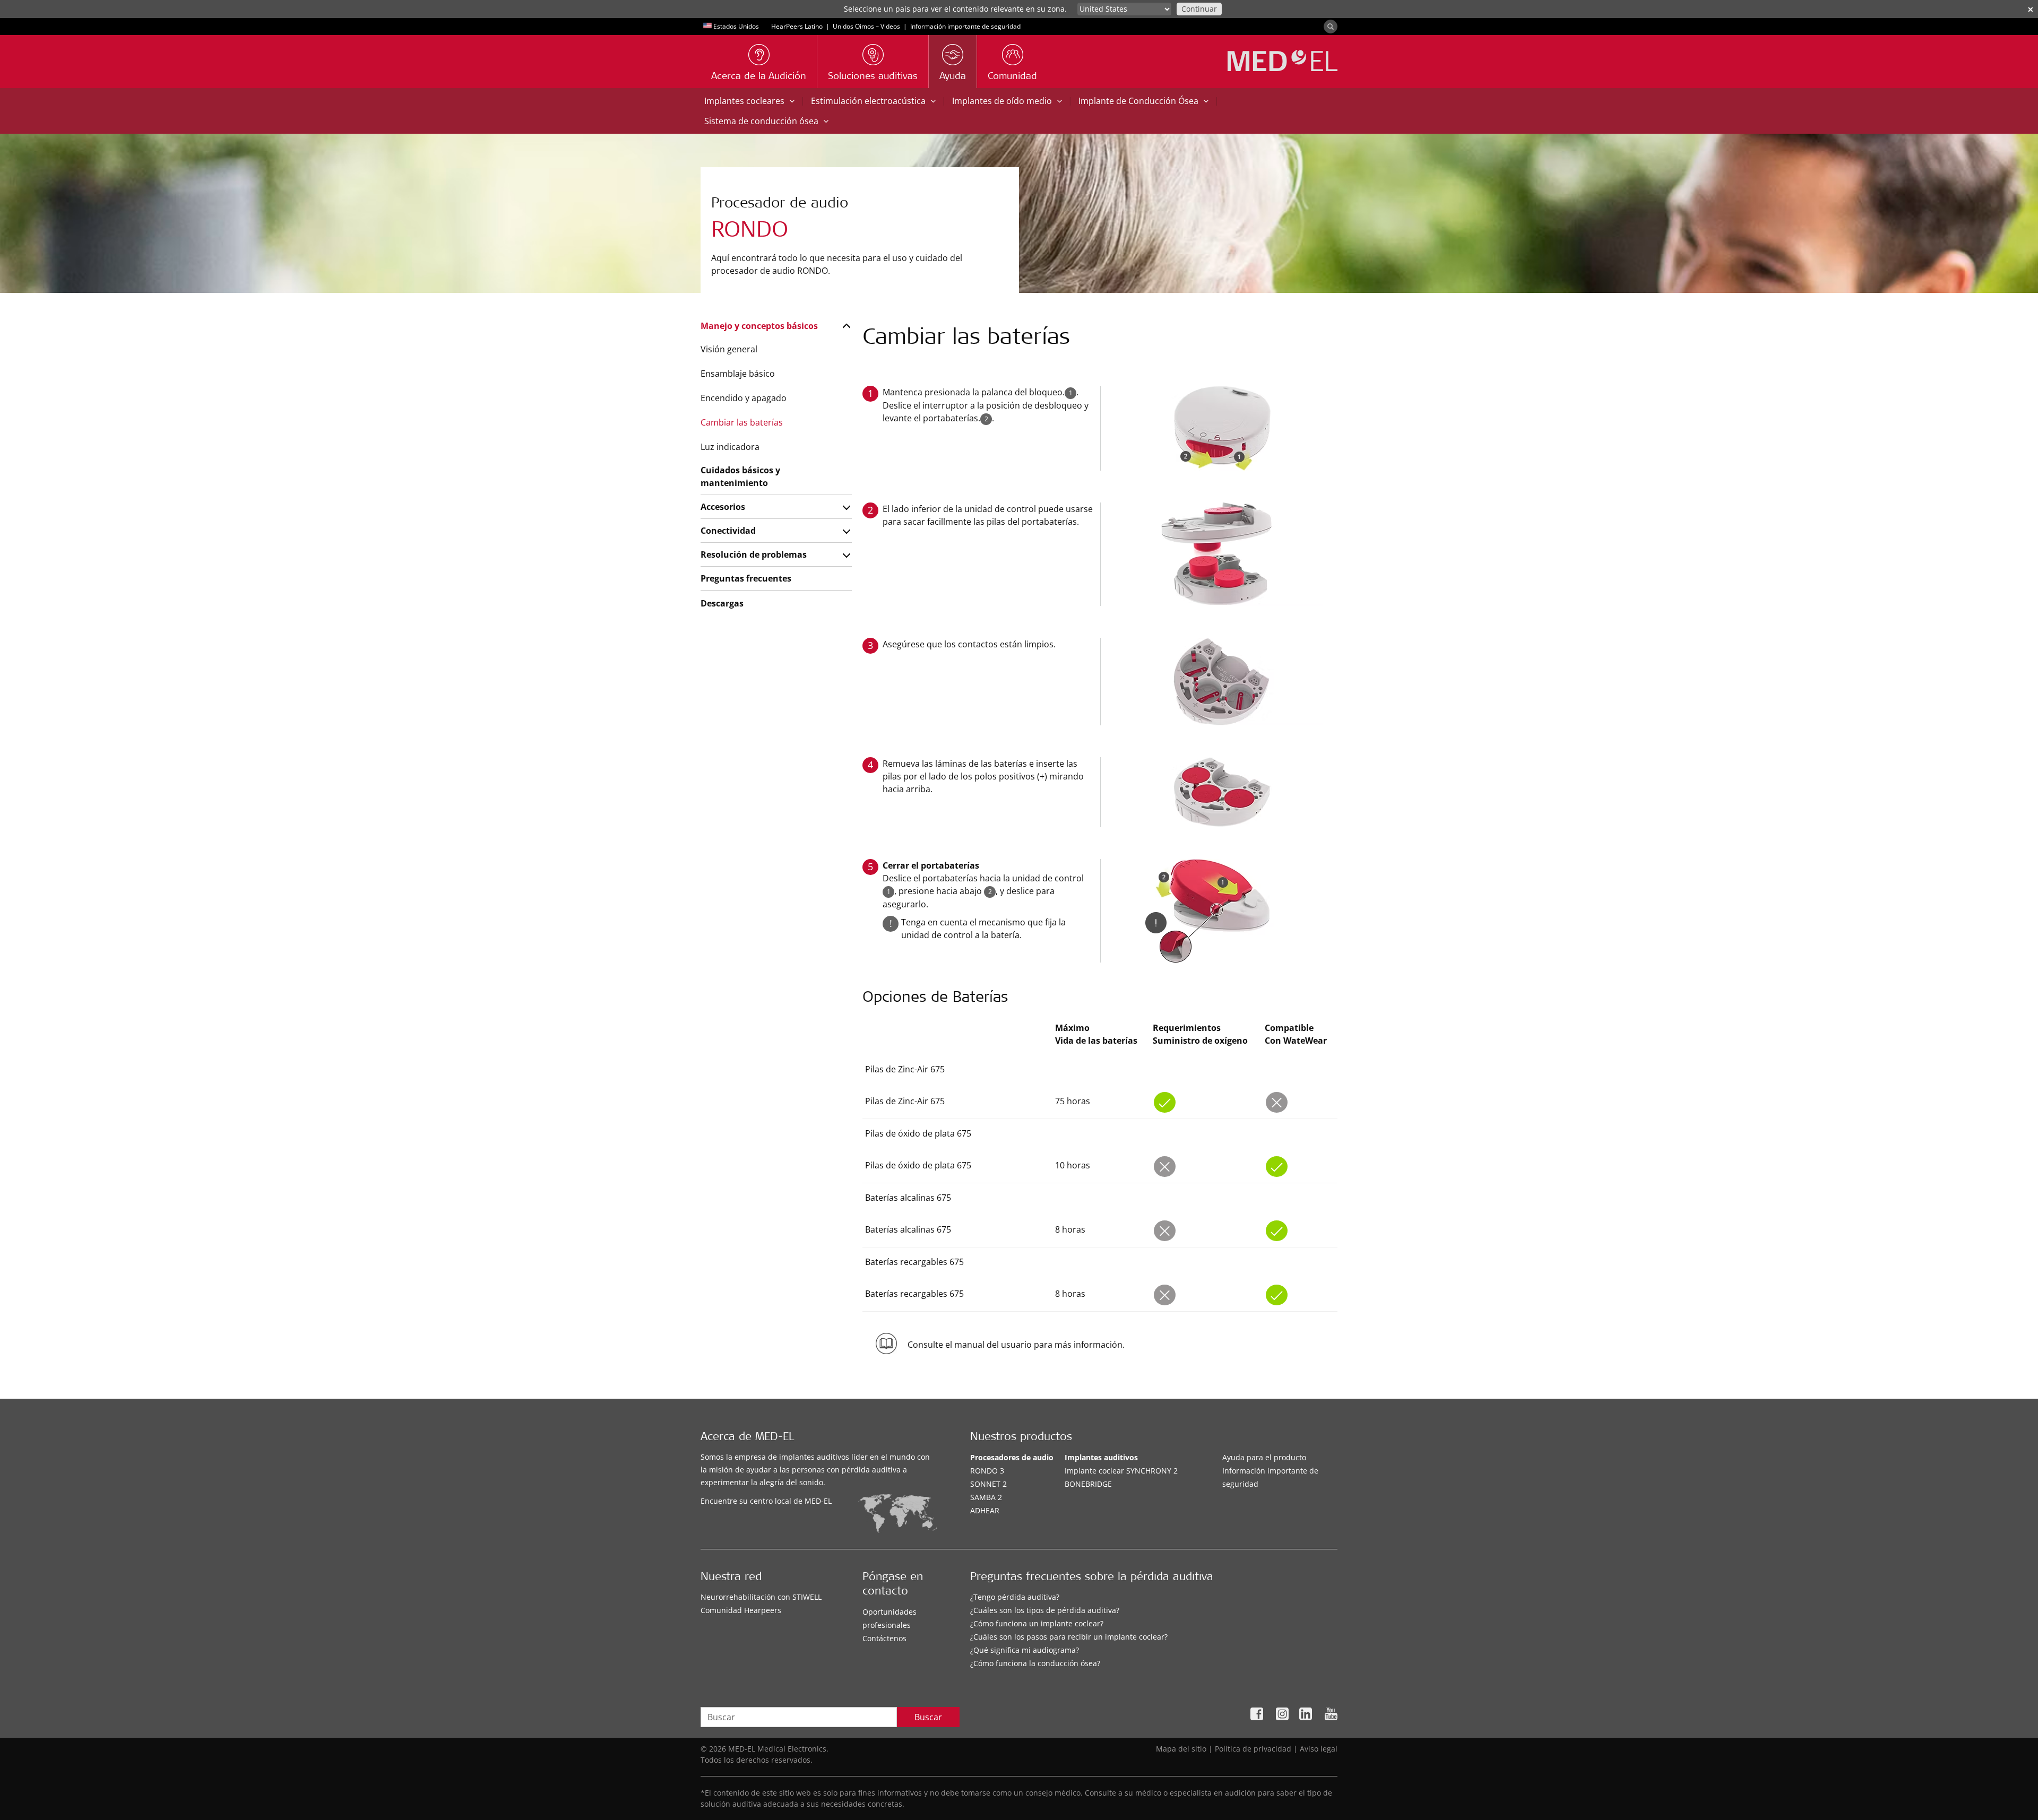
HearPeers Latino (797, 26)
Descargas (722, 603)
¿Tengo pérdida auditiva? (1015, 1597)
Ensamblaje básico (738, 374)
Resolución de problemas (754, 554)
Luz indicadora (730, 447)
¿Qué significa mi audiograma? (1025, 1650)
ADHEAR (985, 1510)
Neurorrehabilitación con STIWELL (761, 1597)
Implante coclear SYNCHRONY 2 (1121, 1471)
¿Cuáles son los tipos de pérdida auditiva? (1045, 1610)
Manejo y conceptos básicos (759, 326)
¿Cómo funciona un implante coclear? (1037, 1623)
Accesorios (723, 507)
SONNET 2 (988, 1484)
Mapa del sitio (1181, 1749)
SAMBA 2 (986, 1497)
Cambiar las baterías (742, 422)
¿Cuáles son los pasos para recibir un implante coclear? (1069, 1637)
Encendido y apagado (744, 398)
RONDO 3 (987, 1471)
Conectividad (728, 531)
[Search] (1331, 27)
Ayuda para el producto (1264, 1457)
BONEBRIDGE (1088, 1484)
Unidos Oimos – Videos (866, 26)
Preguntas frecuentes (746, 578)
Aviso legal (1319, 1749)
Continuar (1199, 9)
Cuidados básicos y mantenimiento (740, 476)
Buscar (928, 1717)
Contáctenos (884, 1638)
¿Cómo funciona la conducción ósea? (1035, 1663)
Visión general (729, 349)
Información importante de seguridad (965, 26)
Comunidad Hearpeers (741, 1610)
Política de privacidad (1253, 1749)
